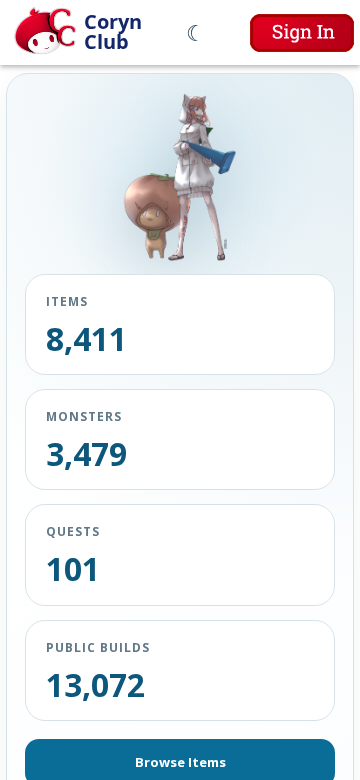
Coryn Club (113, 32)
